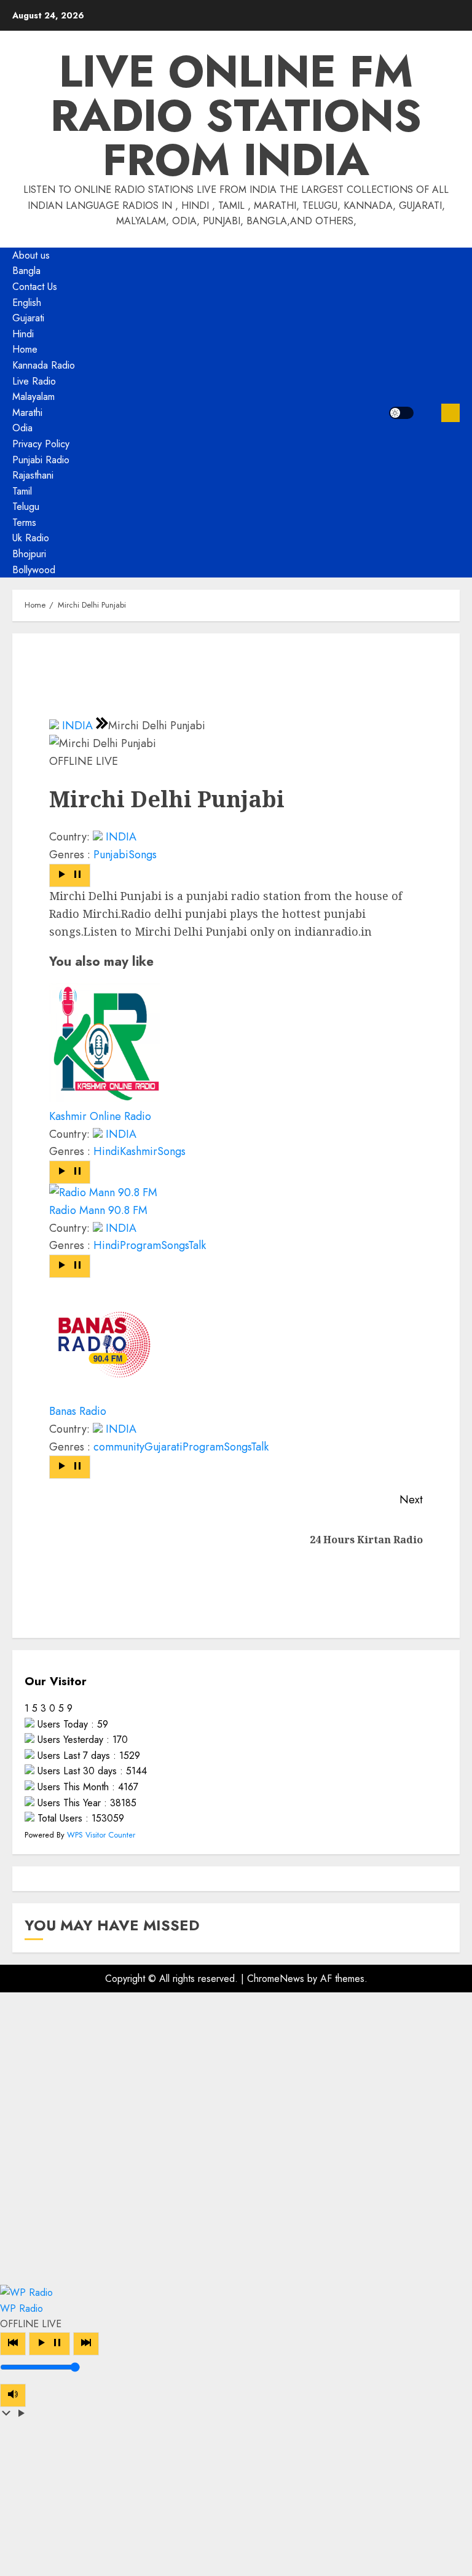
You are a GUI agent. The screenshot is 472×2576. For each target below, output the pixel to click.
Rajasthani (33, 475)
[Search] (427, 413)
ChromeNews (276, 1979)
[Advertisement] (236, 2139)
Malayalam (33, 397)
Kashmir (139, 1151)
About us (31, 255)
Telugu (26, 507)
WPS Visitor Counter (101, 1835)
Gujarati (28, 318)
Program (140, 1245)
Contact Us (35, 287)
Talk (197, 1245)
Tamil (22, 491)
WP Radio (22, 2308)
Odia (22, 428)
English (27, 303)
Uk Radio (31, 538)
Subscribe (450, 413)
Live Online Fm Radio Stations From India (236, 115)
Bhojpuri (29, 554)
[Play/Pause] (49, 2344)
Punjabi (111, 855)
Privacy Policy (41, 444)
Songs (143, 855)
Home (25, 349)
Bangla (26, 271)
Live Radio (34, 381)
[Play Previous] (13, 2344)
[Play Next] (86, 2344)
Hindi (23, 334)
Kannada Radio (44, 365)
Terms (24, 523)
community (119, 1447)
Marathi (27, 413)
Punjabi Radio (41, 460)
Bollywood (34, 570)
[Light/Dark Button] (401, 413)
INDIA (77, 726)
